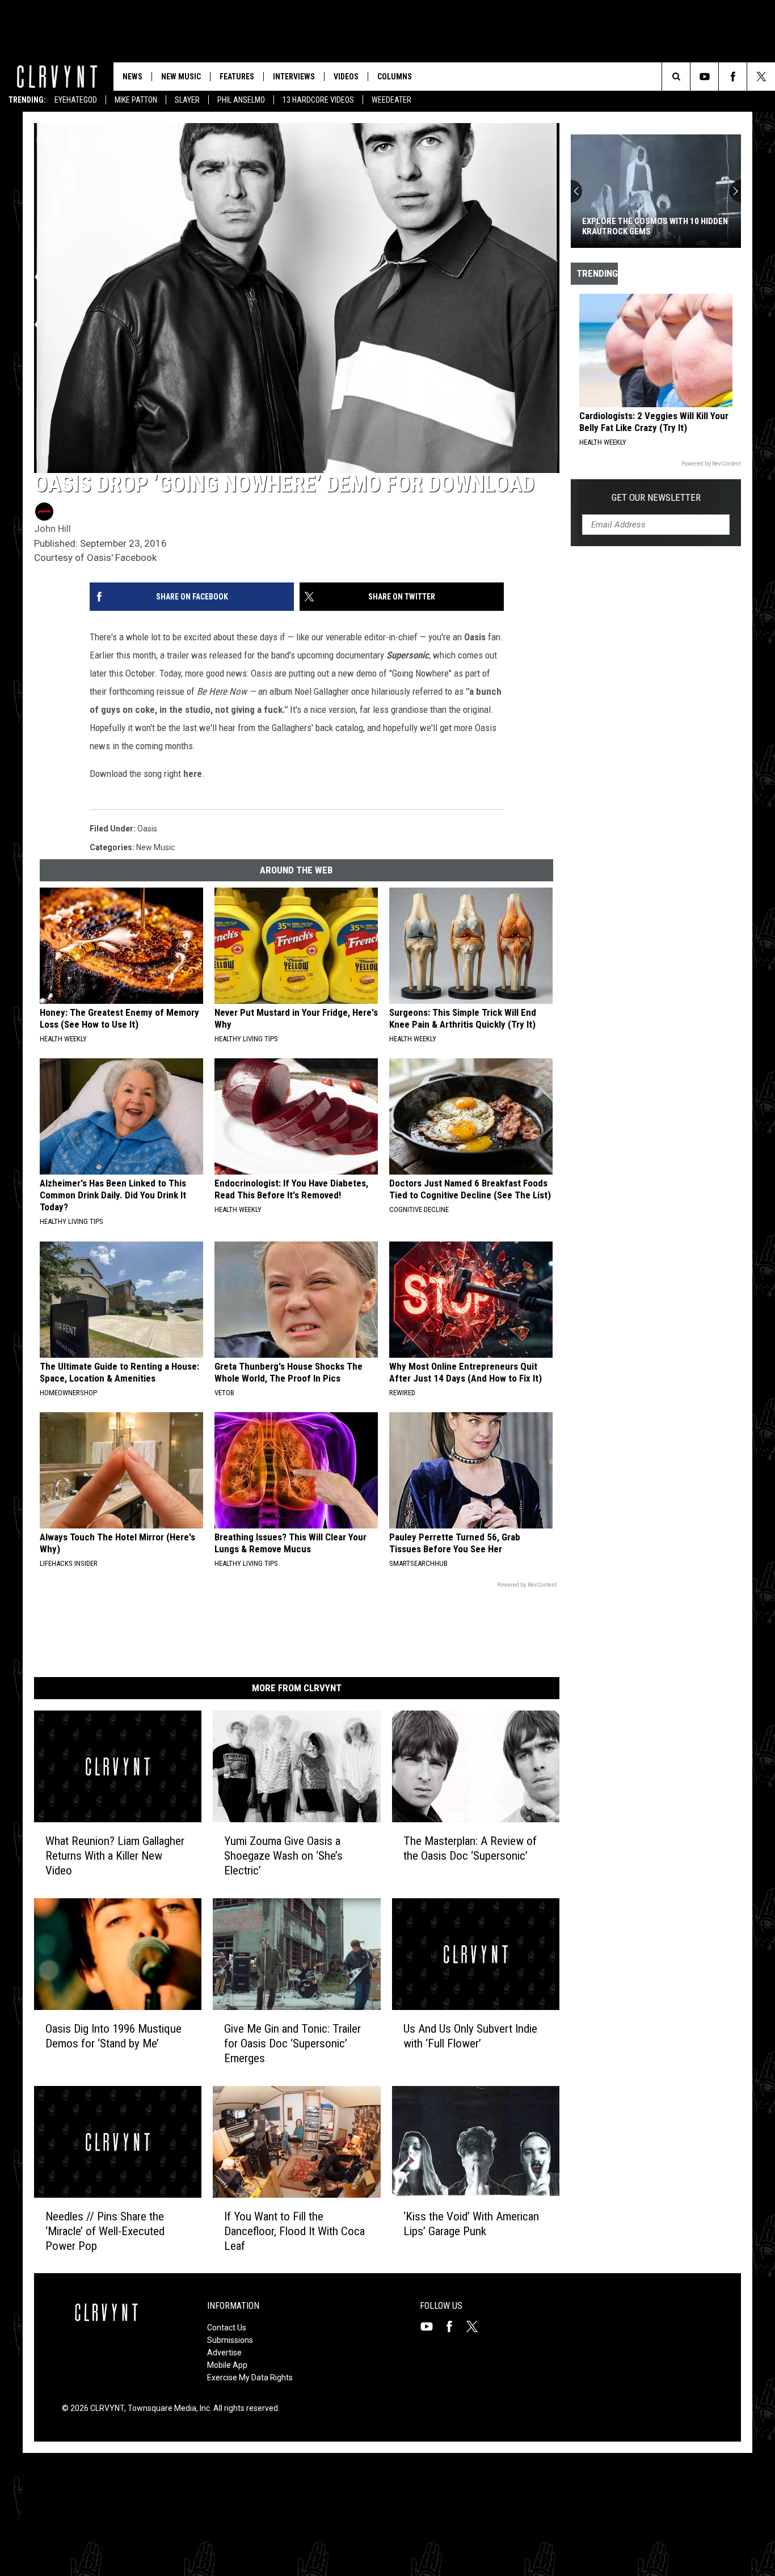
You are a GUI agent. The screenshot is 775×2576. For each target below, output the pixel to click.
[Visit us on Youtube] (431, 2326)
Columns (395, 77)
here (193, 774)
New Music (181, 77)
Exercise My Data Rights (250, 2377)
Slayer (187, 100)
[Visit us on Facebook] (454, 2326)
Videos (346, 77)
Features (237, 77)
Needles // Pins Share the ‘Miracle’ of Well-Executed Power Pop (105, 2231)
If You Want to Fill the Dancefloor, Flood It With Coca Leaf (294, 2231)
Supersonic (408, 655)
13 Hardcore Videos (318, 100)
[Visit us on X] (477, 2326)
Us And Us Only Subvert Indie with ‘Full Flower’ (470, 2036)
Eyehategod (76, 100)
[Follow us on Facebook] (733, 77)
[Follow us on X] (761, 77)
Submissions (230, 2340)
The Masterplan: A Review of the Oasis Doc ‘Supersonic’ (470, 1848)
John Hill (52, 529)
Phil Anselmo (241, 100)
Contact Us (227, 2328)
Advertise (224, 2353)
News (132, 77)
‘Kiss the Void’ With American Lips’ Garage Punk (471, 2223)
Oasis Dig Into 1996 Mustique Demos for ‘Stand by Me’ (113, 2036)
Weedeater (391, 100)
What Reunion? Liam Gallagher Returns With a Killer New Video (115, 1856)
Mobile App (227, 2365)
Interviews (294, 77)
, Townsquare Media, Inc (167, 2408)
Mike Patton (136, 100)
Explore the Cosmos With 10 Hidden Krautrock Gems (655, 226)
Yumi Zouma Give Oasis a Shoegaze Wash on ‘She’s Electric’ (283, 1856)
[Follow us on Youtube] (704, 77)
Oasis (475, 637)
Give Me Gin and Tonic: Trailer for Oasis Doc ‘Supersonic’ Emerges (292, 2043)
